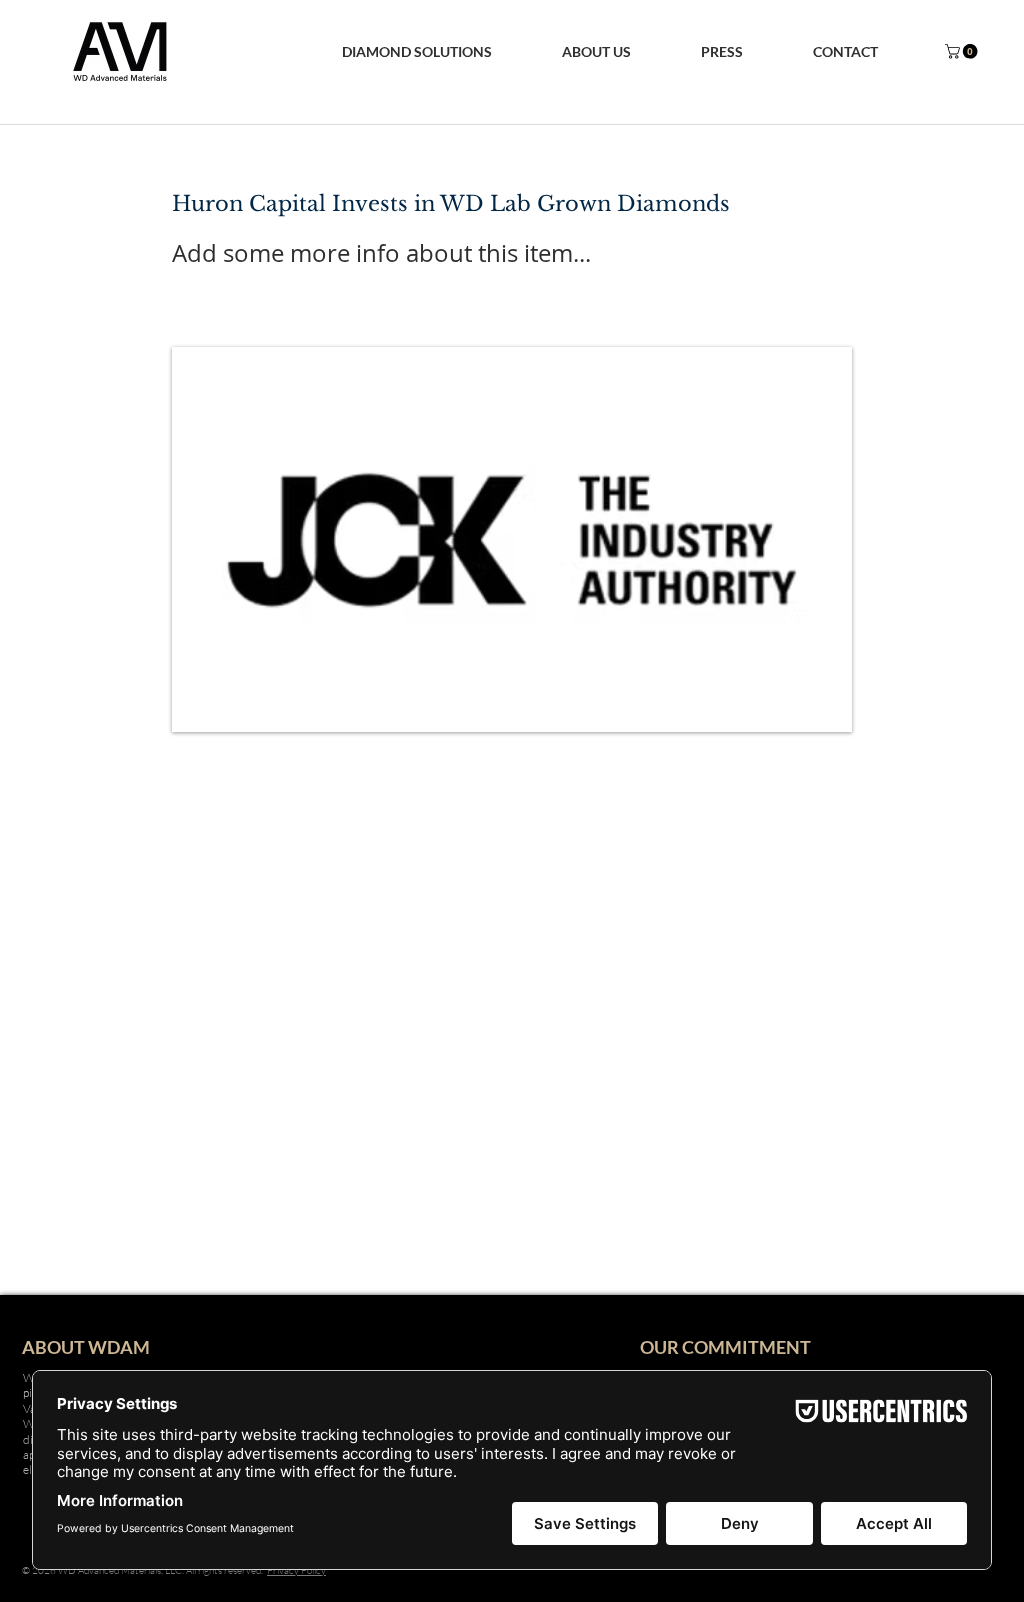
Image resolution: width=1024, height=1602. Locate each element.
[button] (596, 52)
